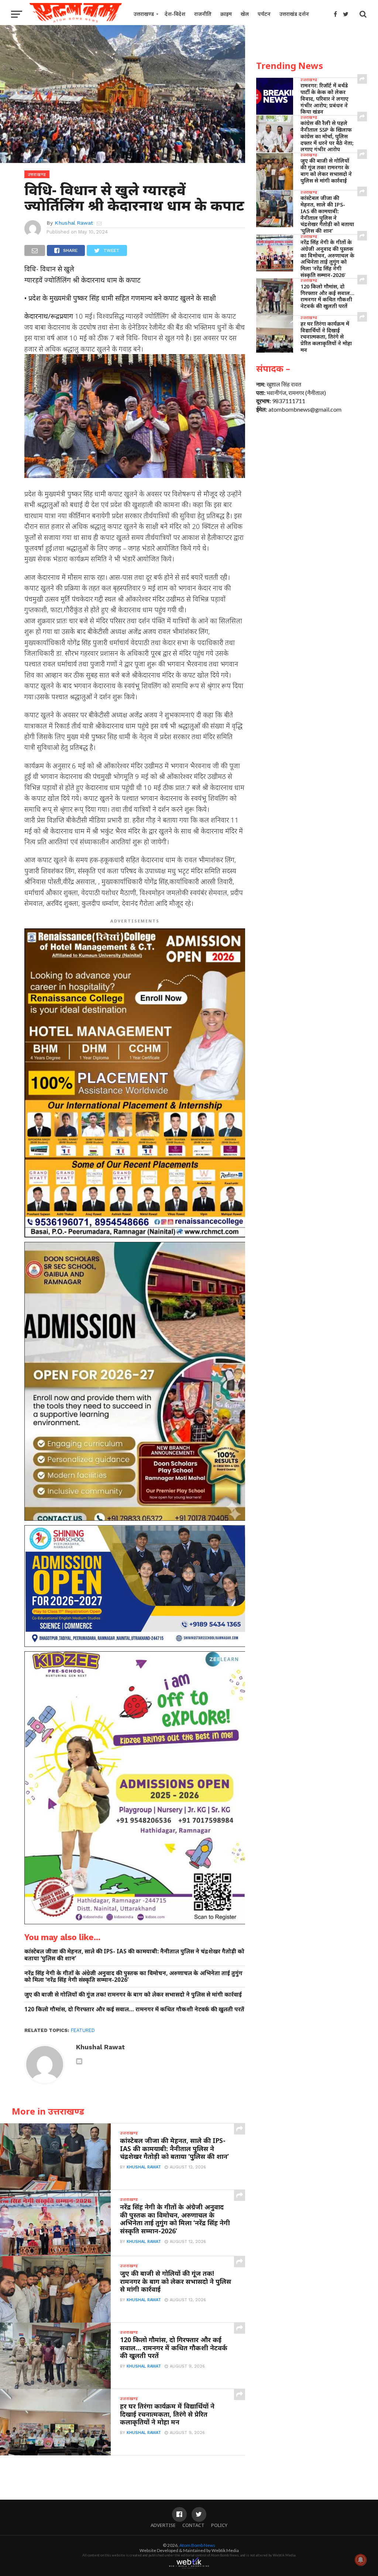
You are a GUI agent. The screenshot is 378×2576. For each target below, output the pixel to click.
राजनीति (203, 14)
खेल (245, 14)
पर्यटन (264, 14)
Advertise (163, 2525)
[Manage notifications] (361, 2560)
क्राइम (226, 14)
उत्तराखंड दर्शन (294, 14)
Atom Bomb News (197, 2545)
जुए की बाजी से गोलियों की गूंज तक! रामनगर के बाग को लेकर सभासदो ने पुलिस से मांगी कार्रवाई (133, 1995)
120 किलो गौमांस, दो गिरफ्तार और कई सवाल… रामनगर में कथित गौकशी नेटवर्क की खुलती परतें (134, 2009)
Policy (219, 2525)
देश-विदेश (175, 14)
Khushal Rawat (74, 223)
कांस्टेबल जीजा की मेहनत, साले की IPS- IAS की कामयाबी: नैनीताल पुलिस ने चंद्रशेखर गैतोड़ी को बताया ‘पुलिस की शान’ (134, 1955)
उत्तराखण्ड (144, 14)
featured (83, 2030)
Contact (193, 2525)
